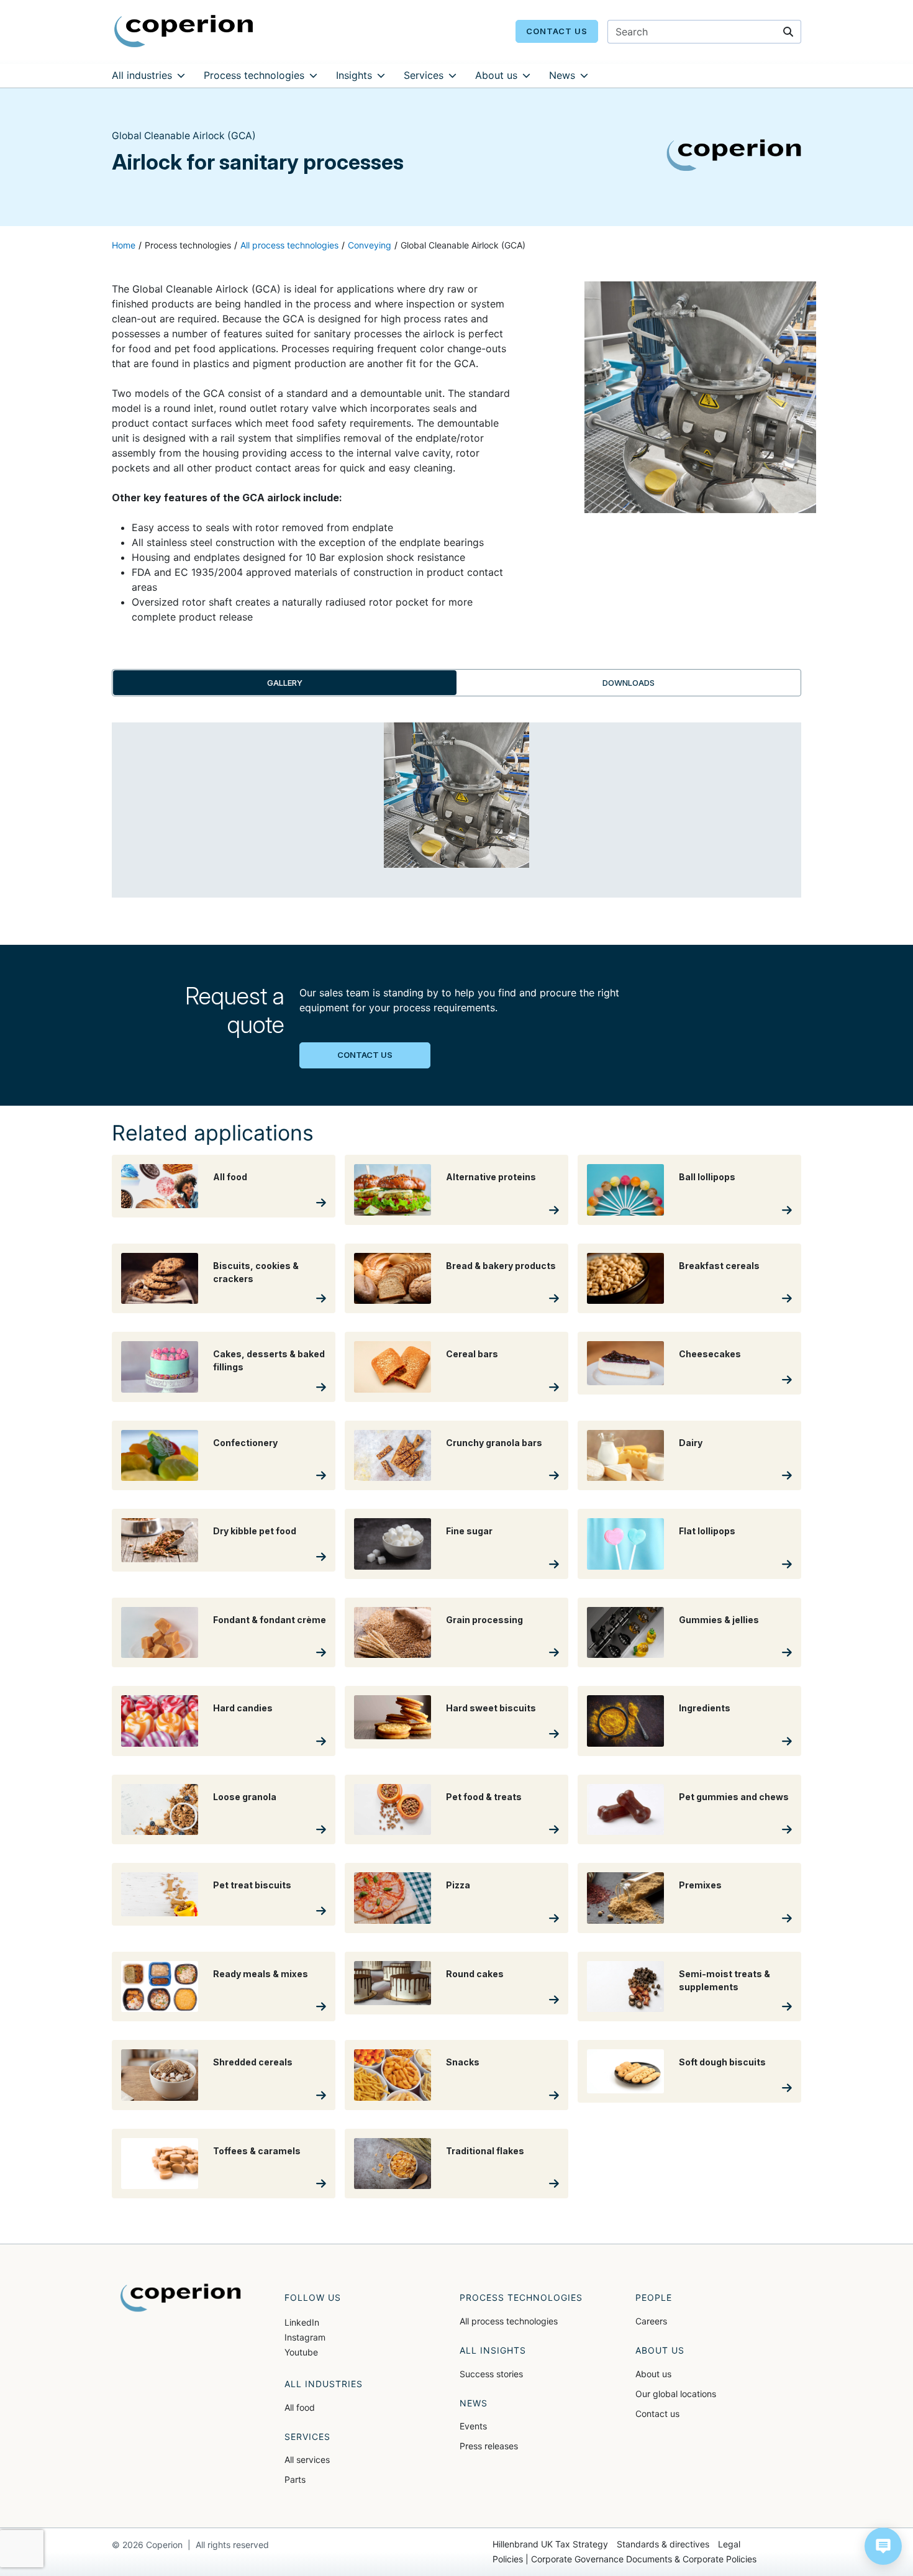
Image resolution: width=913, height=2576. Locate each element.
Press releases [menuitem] (489, 2446)
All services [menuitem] (307, 2460)
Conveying (370, 245)
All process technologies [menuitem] (509, 2321)
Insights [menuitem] (354, 75)
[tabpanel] (457, 817)
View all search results (685, 99)
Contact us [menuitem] (657, 2414)
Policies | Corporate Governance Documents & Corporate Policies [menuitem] (625, 2559)
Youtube (301, 2352)
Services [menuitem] (424, 75)
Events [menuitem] (473, 2426)
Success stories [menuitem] (491, 2374)
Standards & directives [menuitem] (663, 2544)
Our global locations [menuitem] (676, 2394)
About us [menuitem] (496, 75)
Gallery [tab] (285, 683)
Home (124, 245)
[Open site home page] (184, 30)
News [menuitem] (562, 75)
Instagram (305, 2337)
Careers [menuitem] (651, 2321)
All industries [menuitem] (142, 75)
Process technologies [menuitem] (254, 75)
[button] (883, 2546)
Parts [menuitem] (295, 2479)
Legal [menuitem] (729, 2544)
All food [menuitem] (300, 2407)
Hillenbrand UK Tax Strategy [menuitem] (550, 2544)
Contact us (557, 31)
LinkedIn (302, 2322)
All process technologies (289, 245)
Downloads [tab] (629, 683)
